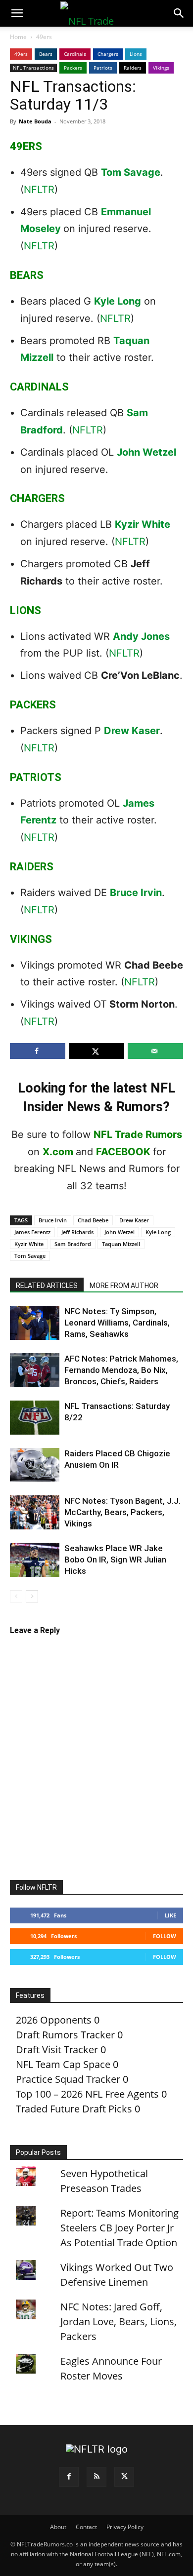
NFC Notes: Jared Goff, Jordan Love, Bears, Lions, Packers (119, 2322)
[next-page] (32, 1596)
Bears (46, 54)
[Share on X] (96, 1051)
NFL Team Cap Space (63, 2064)
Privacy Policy (125, 2527)
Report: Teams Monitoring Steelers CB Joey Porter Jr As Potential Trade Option (120, 2228)
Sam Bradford (73, 1244)
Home (18, 37)
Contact (86, 2527)
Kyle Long (118, 301)
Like (170, 1915)
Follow (165, 1936)
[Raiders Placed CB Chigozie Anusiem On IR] (35, 1465)
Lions (136, 54)
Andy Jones (141, 636)
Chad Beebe (93, 1220)
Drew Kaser (132, 731)
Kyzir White (143, 524)
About (58, 2527)
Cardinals (75, 54)
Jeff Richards (77, 1232)
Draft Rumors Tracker (65, 2035)
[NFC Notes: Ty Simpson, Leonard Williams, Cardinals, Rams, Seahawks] (35, 1323)
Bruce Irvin (136, 893)
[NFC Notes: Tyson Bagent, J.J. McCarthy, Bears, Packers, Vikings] (35, 1512)
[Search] (179, 13)
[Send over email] (155, 1051)
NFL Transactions (33, 68)
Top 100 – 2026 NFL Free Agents (87, 2094)
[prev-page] (16, 1596)
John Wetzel (146, 452)
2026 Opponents (54, 2020)
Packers (73, 68)
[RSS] (96, 2477)
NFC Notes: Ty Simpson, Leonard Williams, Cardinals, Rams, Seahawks (117, 1323)
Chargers (108, 54)
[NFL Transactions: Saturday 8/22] (35, 1418)
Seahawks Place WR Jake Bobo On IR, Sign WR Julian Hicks (115, 1560)
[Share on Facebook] (38, 1051)
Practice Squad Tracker (68, 2079)
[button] (17, 13)
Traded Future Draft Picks (74, 2109)
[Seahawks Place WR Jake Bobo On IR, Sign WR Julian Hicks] (35, 1560)
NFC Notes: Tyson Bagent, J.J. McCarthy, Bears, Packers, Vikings (122, 1512)
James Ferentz (32, 1232)
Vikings (161, 68)
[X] (124, 2477)
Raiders (133, 68)
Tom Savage (131, 172)
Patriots (103, 68)
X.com (58, 1152)
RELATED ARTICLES (47, 1286)
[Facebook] (69, 2477)
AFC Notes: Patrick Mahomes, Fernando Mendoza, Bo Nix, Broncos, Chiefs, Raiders (121, 1370)
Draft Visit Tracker (57, 2049)
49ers (44, 37)
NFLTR (39, 190)
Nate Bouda (35, 121)
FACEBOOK (123, 1152)
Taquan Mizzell (121, 1244)
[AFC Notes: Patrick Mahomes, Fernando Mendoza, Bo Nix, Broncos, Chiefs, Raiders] (35, 1370)
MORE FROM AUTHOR (124, 1286)
